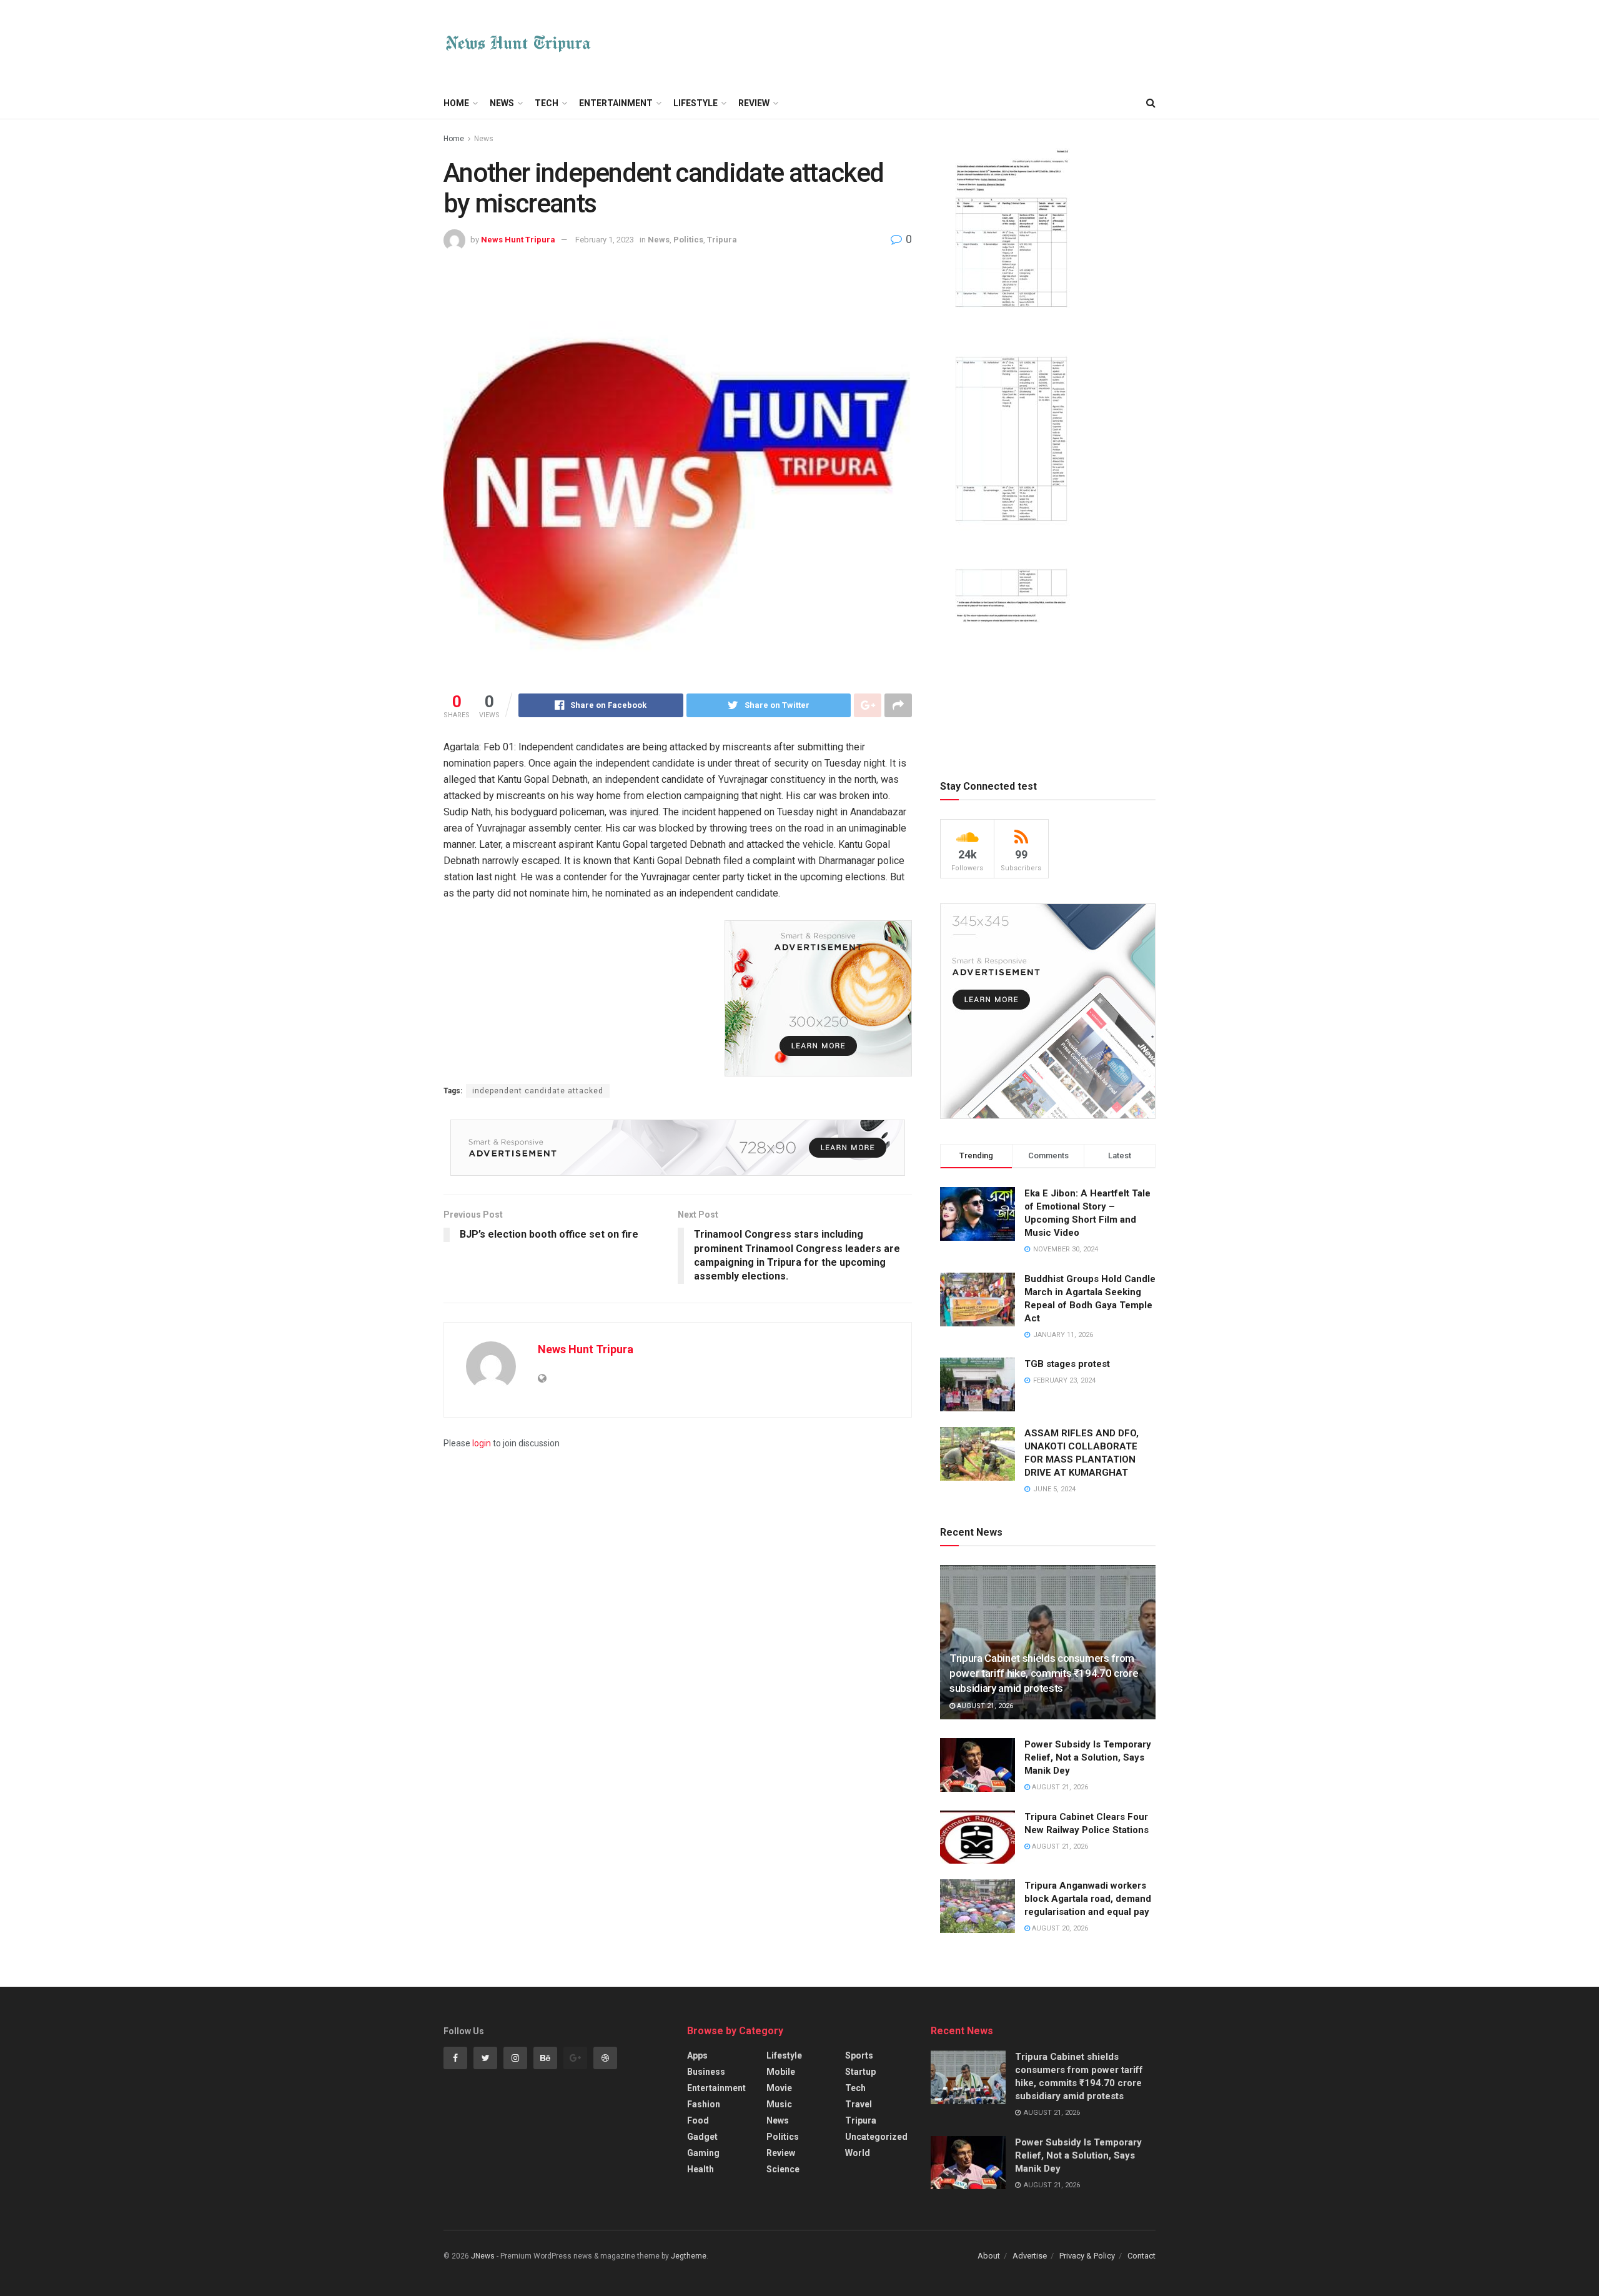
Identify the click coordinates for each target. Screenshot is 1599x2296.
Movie (779, 2088)
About (989, 2256)
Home (456, 103)
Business (706, 2072)
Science (783, 2169)
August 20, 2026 (1059, 1928)
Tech (547, 103)
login (482, 1443)
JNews (483, 2256)
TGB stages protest (1067, 1364)
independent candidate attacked (538, 1091)
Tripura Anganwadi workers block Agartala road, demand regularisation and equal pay (1088, 1899)
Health (700, 2169)
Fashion (704, 2104)
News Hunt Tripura (518, 240)
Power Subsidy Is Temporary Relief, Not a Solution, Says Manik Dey (1088, 1757)
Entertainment (616, 103)
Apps (697, 2055)
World (858, 2153)
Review (754, 103)
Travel (859, 2104)
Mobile (781, 2072)
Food (698, 2120)
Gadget (702, 2137)
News (502, 103)
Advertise (1030, 2256)
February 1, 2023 (605, 240)
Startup (860, 2072)
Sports (859, 2055)
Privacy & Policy (1087, 2256)
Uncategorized (876, 2137)
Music (779, 2104)
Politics (688, 240)
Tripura (722, 240)
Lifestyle (696, 103)
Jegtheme (689, 2256)
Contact (1141, 2256)
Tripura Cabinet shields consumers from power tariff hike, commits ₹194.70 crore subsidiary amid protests (1044, 1673)
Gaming (703, 2153)
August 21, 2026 (984, 1706)
